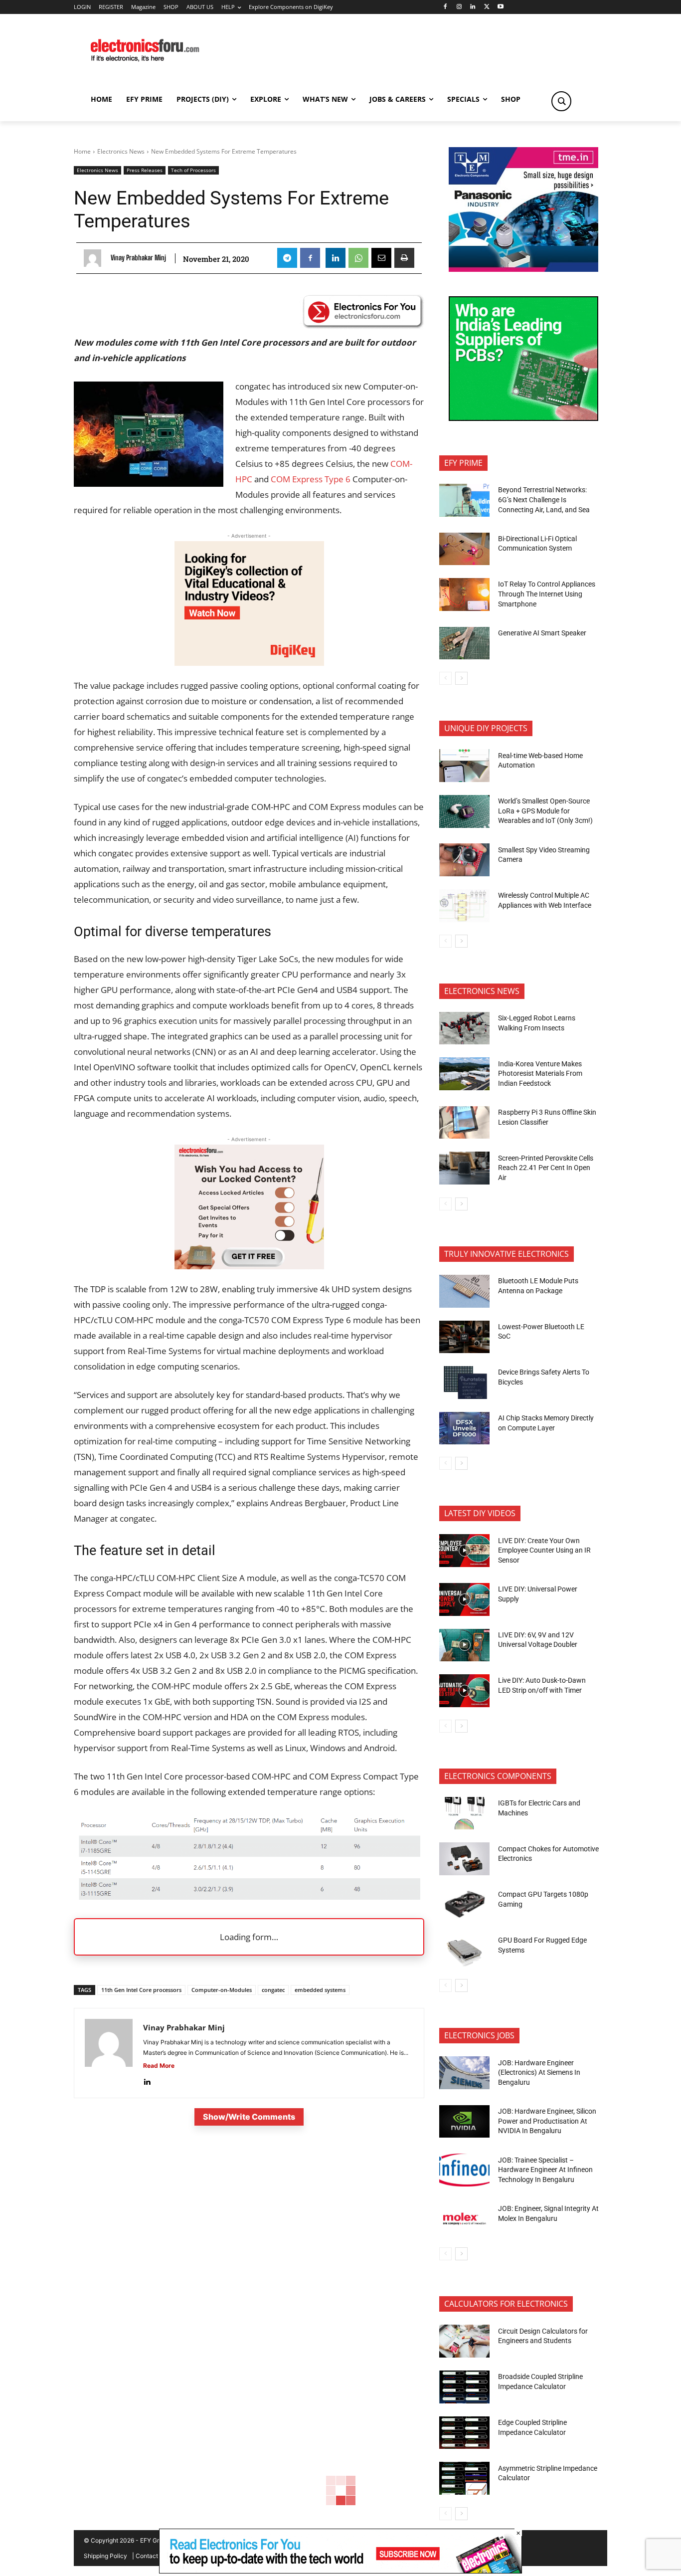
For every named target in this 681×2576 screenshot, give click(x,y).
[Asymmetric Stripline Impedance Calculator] (464, 2478)
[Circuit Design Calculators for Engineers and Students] (464, 2341)
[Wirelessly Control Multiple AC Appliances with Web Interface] (464, 906)
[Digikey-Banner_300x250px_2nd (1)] (249, 663)
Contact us (151, 2556)
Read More (159, 2066)
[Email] (381, 258)
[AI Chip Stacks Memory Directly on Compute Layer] (464, 1428)
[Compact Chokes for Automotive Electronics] (464, 1859)
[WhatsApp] (358, 258)
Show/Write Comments (249, 2117)
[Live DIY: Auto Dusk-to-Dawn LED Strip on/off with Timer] (464, 1691)
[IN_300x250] (523, 269)
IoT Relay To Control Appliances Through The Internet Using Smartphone (547, 594)
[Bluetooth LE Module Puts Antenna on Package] (464, 1291)
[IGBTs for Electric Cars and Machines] (464, 1813)
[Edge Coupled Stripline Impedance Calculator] (464, 2433)
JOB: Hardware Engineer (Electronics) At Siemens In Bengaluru (539, 2073)
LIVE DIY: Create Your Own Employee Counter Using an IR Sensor (544, 1550)
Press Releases (145, 170)
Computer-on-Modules (222, 1990)
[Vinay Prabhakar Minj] (95, 258)
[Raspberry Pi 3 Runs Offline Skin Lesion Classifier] (464, 1123)
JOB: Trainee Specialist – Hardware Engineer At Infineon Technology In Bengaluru (545, 2170)
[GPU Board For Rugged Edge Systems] (464, 1951)
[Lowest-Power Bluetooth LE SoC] (464, 1337)
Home (82, 151)
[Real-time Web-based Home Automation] (464, 766)
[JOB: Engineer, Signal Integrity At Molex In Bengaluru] (464, 2219)
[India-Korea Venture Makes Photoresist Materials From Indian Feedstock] (464, 1074)
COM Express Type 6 (311, 479)
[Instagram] (459, 7)
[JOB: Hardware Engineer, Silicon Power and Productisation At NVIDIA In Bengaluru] (464, 2122)
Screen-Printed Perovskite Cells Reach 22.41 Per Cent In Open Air (546, 1168)
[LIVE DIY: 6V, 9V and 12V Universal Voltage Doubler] (464, 1645)
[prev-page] (445, 678)
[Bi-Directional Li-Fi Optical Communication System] (464, 549)
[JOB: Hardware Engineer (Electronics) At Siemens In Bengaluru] (464, 2073)
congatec (273, 1990)
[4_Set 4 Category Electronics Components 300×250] (523, 418)
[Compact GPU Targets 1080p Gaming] (464, 1905)
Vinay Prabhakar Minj (138, 258)
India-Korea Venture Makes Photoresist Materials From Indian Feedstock (540, 1074)
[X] (487, 7)
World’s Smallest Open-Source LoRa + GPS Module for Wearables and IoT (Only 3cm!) (545, 811)
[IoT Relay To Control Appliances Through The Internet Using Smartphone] (464, 594)
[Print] (404, 258)
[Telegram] (287, 258)
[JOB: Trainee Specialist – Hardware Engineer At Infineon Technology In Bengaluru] (464, 2170)
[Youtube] (501, 7)
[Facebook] (445, 7)
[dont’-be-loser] (340, 2571)
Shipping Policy (105, 2556)
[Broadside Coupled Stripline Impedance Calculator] (464, 2387)
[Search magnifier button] (561, 101)
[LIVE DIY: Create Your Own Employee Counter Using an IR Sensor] (464, 1551)
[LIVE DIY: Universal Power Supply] (464, 1599)
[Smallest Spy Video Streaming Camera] (464, 860)
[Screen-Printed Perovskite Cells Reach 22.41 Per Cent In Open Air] (464, 1168)
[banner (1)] (249, 1266)
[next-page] (461, 678)
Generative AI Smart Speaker (542, 633)
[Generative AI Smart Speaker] (464, 643)
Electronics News (121, 151)
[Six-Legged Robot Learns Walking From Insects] (464, 1028)
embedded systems (320, 1990)
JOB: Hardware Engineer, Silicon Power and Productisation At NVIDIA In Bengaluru (547, 2121)
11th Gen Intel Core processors (141, 1990)
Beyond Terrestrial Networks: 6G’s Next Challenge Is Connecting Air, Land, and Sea (545, 499)
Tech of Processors (193, 170)
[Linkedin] (473, 7)
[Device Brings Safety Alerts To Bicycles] (464, 1383)
